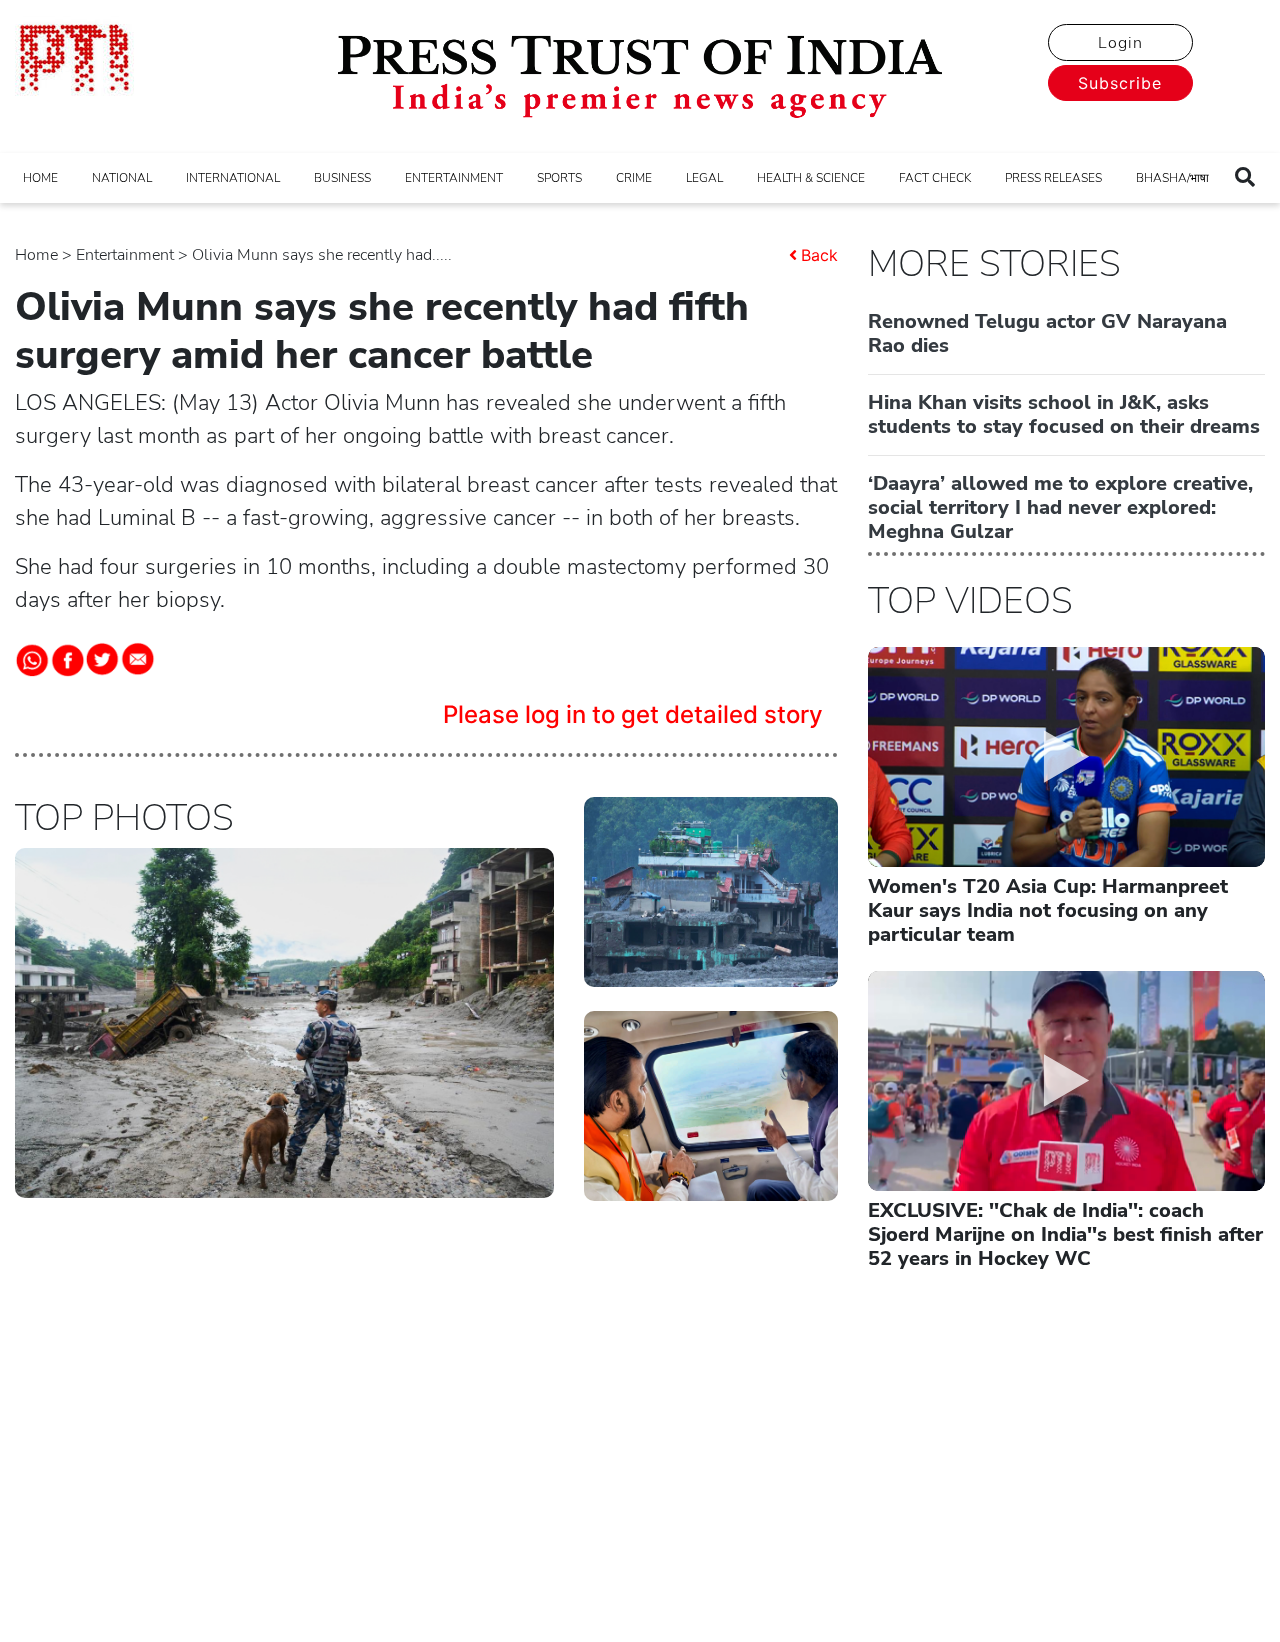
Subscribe (1120, 83)
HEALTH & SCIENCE (811, 178)
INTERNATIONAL (233, 178)
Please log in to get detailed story (633, 714)
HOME (40, 178)
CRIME (634, 178)
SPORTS (559, 178)
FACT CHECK (935, 178)
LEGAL (704, 178)
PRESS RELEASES (1053, 178)
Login (1120, 43)
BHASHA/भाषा (1172, 178)
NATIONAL (122, 178)
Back (819, 255)
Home (36, 255)
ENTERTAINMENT (454, 178)
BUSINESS (342, 178)
